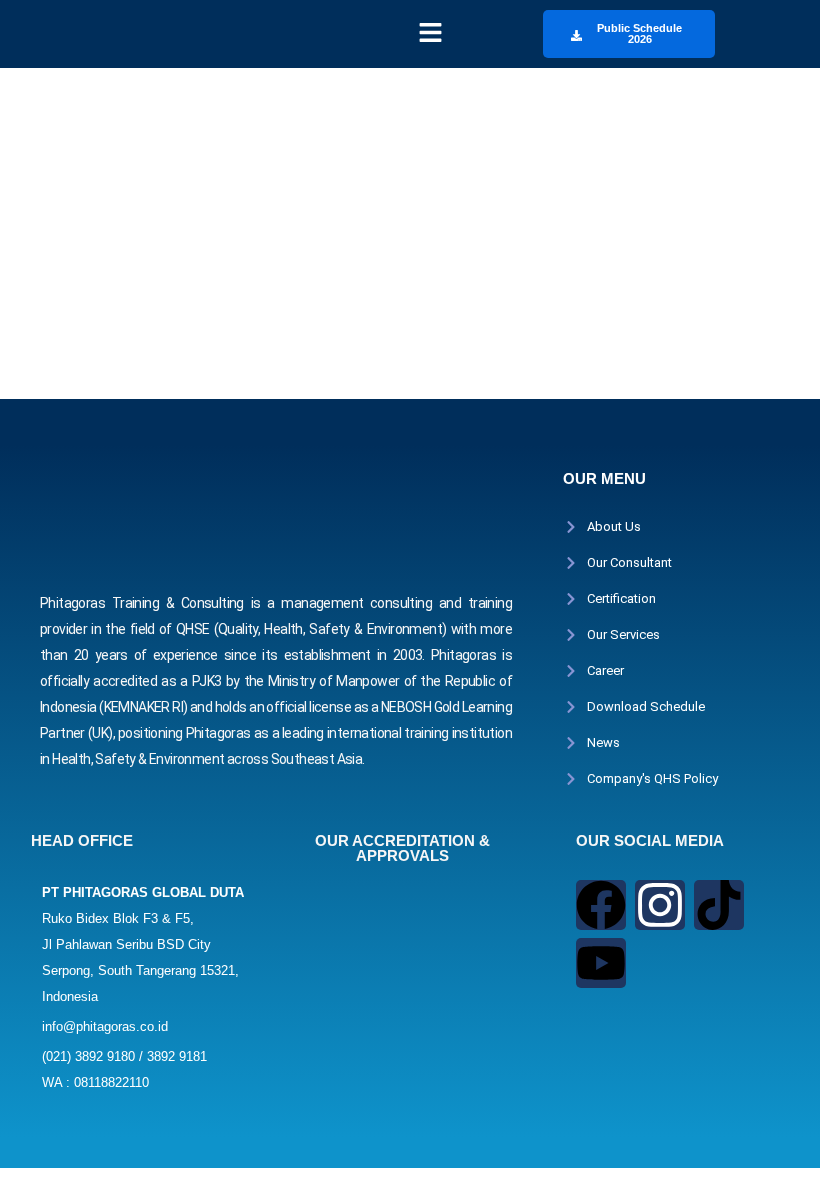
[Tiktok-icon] (719, 905)
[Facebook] (601, 905)
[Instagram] (660, 905)
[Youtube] (601, 963)
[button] (430, 34)
